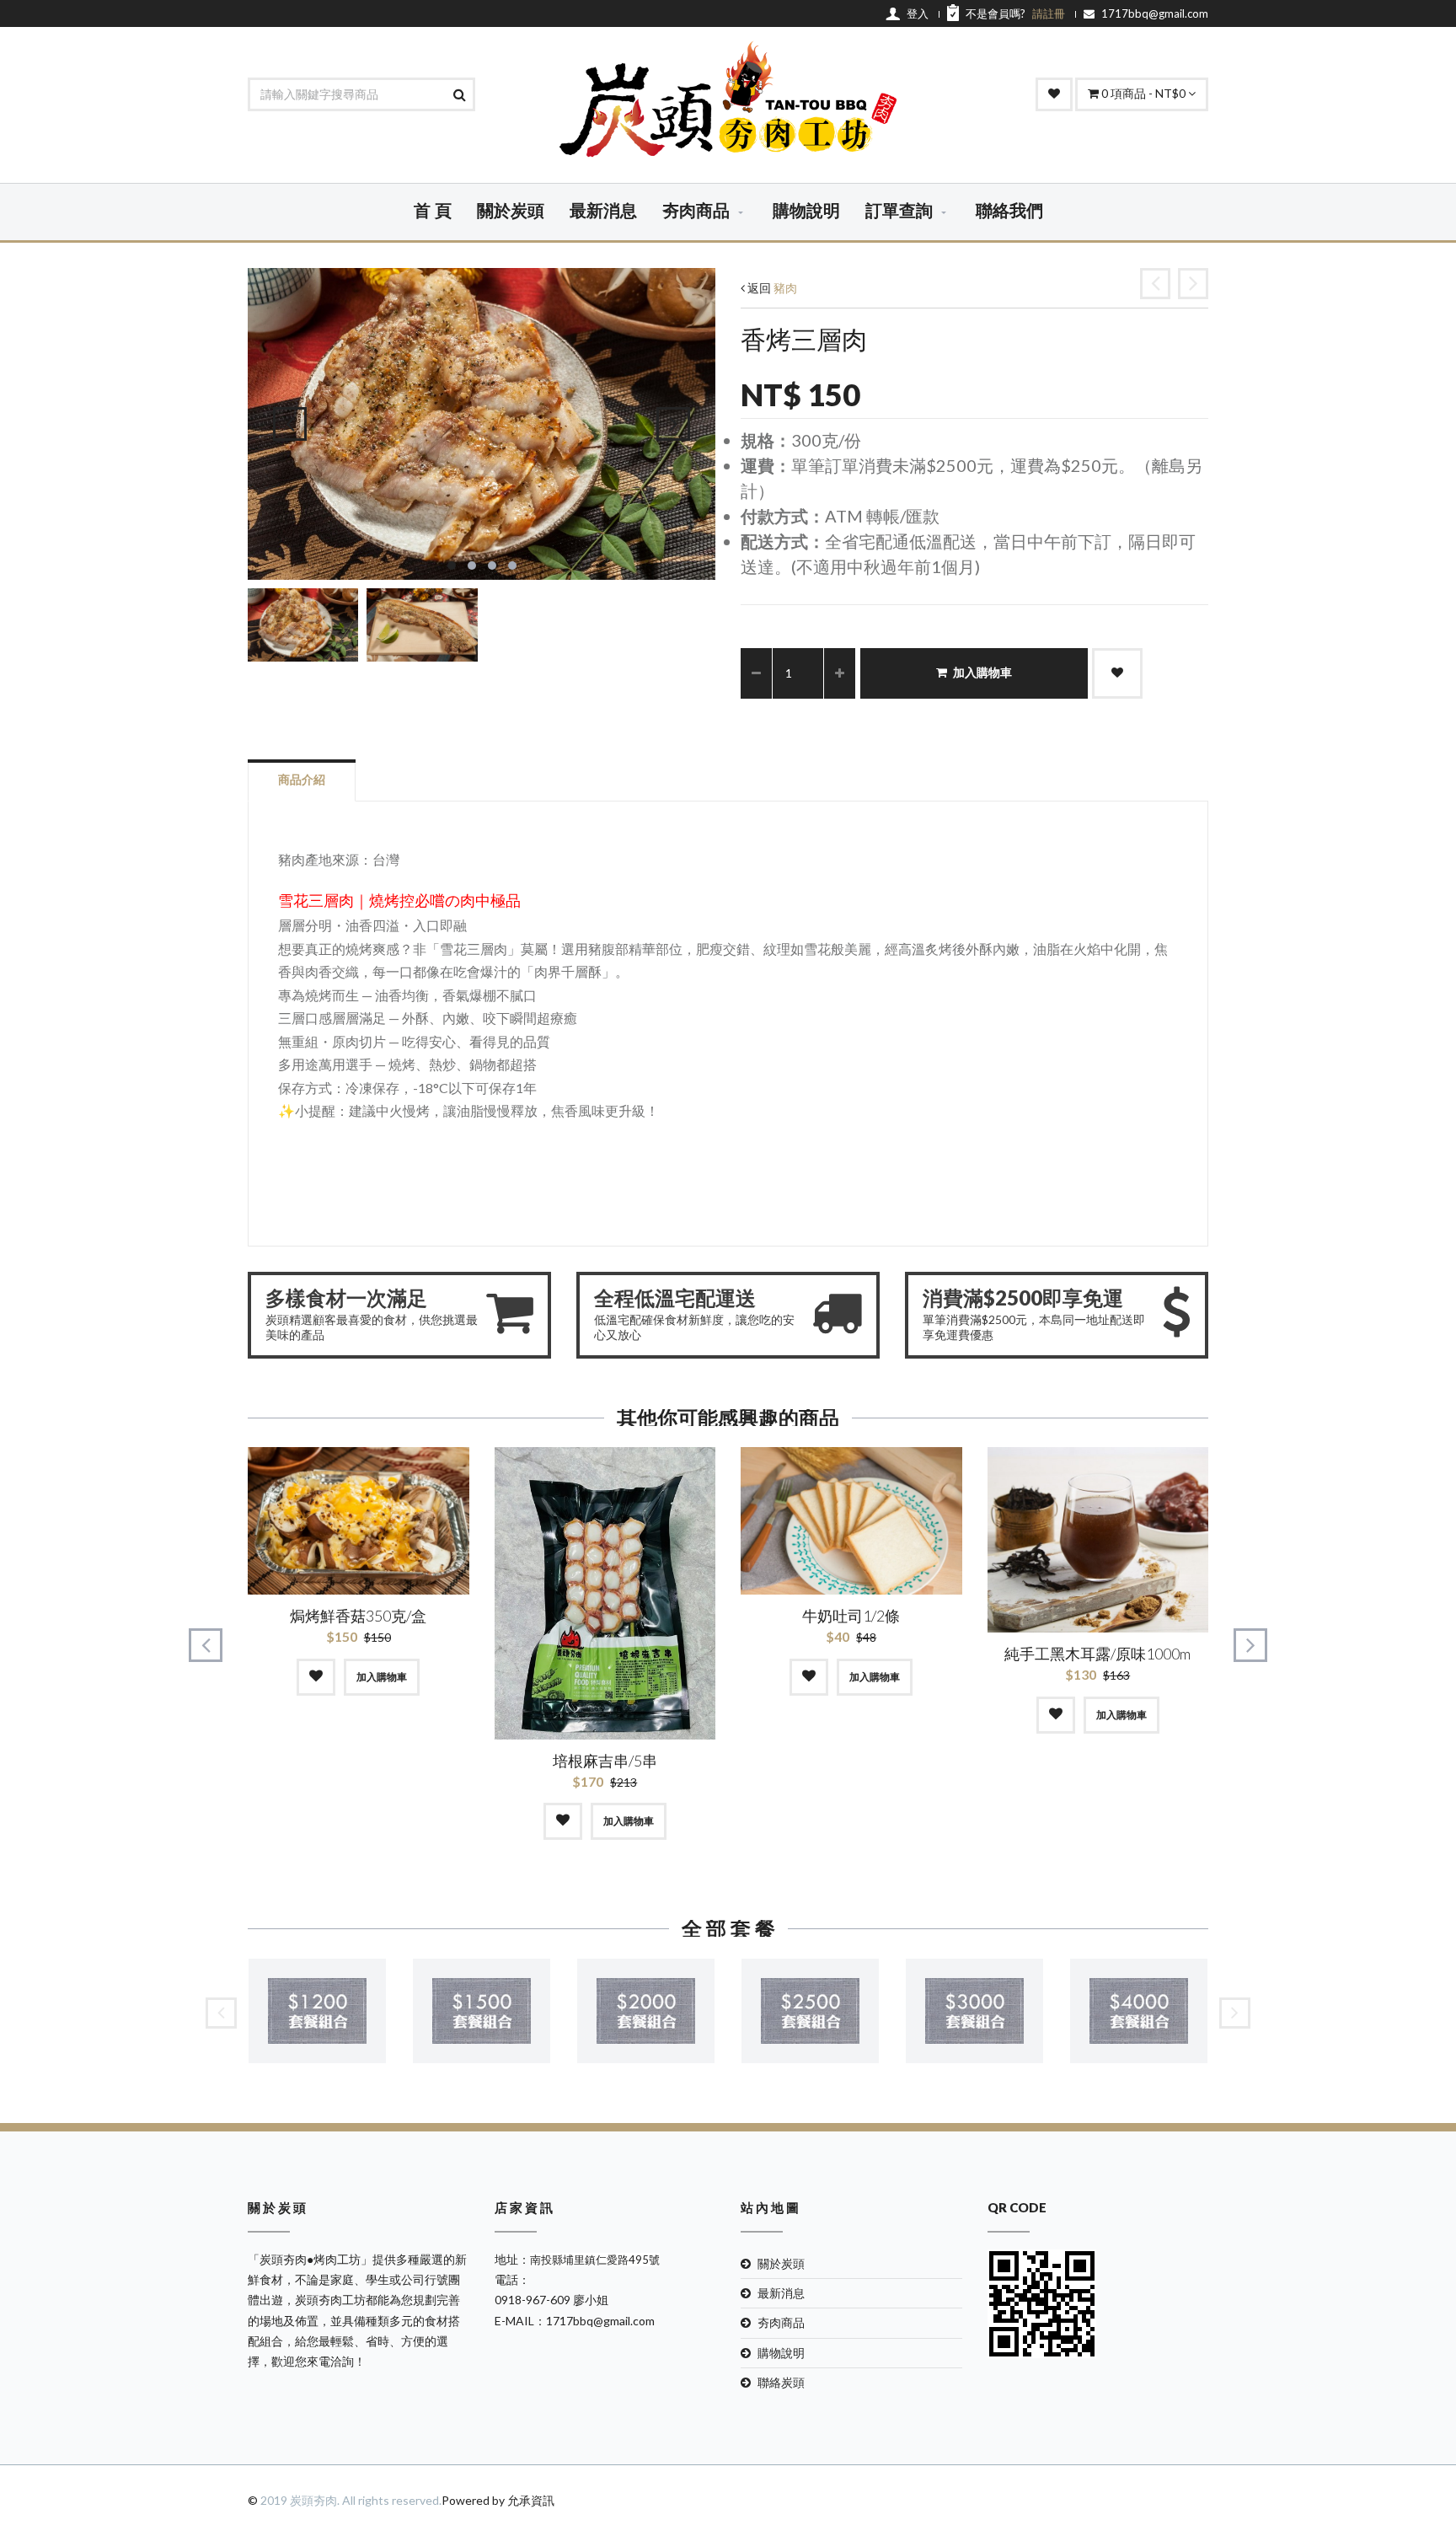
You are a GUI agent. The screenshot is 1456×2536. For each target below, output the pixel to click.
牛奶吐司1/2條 (851, 1616)
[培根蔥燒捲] (1155, 284)
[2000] (646, 2011)
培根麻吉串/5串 (605, 1761)
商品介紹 (302, 779)
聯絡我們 (1009, 212)
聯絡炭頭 (781, 2382)
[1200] (317, 2011)
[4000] (1139, 2011)
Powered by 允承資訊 (498, 2500)
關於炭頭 (511, 212)
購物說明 (806, 212)
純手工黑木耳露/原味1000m (1097, 1654)
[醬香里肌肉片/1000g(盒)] (1193, 284)
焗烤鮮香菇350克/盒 (358, 1616)
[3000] (974, 2011)
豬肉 (785, 288)
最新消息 (603, 212)
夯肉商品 (696, 212)
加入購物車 (982, 673)
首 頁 (433, 212)
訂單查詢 (899, 212)
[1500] (482, 2011)
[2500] (810, 2011)
